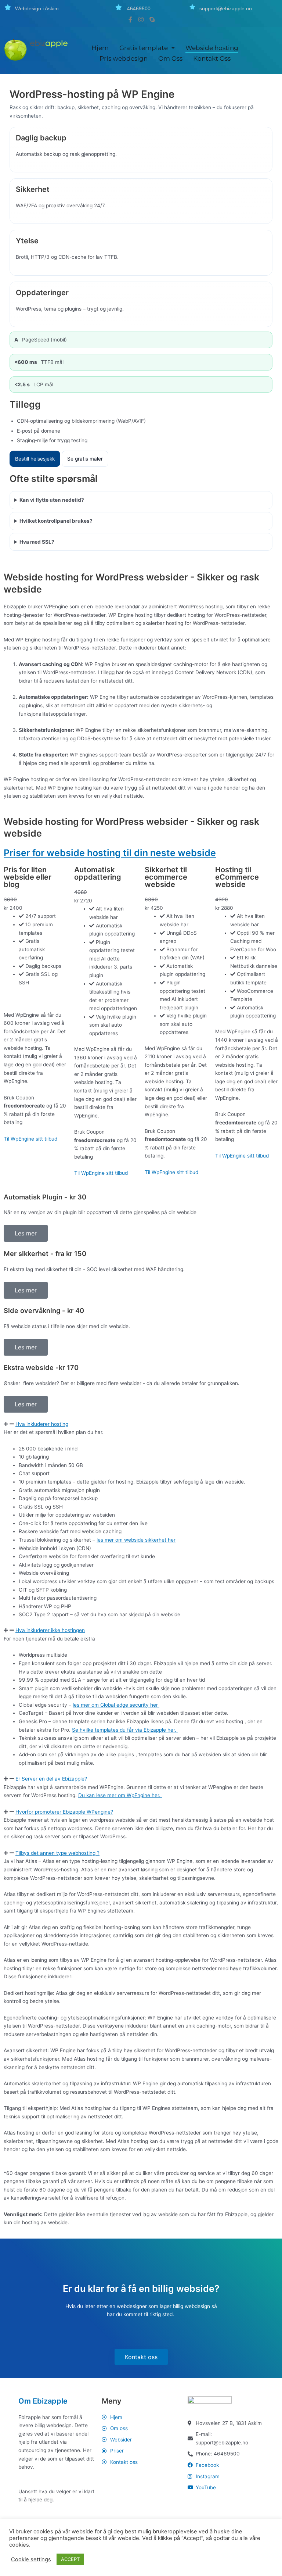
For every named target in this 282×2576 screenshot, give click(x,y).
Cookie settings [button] (31, 2559)
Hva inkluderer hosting (42, 1424)
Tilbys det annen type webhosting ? (57, 1853)
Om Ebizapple (43, 2401)
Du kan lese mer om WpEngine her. (120, 1795)
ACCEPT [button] (70, 2559)
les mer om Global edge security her (116, 1705)
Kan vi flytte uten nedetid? (52, 500)
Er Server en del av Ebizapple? (51, 1779)
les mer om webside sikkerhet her (136, 1540)
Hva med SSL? (37, 542)
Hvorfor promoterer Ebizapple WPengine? (64, 1812)
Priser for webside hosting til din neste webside (110, 853)
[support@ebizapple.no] (192, 7)
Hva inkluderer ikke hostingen (50, 1630)
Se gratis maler (85, 459)
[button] (141, 1424)
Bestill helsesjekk (35, 459)
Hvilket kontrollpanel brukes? (56, 521)
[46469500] (119, 7)
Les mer (26, 1233)
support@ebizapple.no (226, 8)
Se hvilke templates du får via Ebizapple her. (125, 1730)
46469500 (139, 8)
